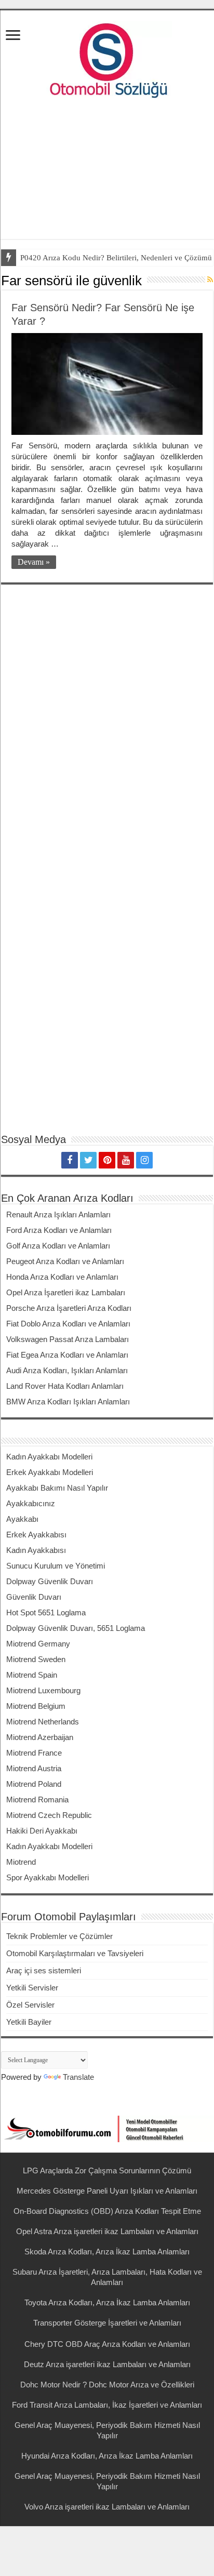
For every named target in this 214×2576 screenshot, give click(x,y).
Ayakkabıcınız (31, 1503)
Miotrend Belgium (36, 1706)
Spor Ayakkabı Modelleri (48, 1877)
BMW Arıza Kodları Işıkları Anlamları (68, 1402)
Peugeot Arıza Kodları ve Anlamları (65, 1261)
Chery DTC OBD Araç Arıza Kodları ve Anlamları (107, 2344)
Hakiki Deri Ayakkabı (42, 1831)
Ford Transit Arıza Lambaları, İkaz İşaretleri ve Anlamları (107, 2405)
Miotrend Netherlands (43, 1722)
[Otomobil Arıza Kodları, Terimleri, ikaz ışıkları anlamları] (107, 58)
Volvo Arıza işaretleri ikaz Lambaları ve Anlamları (107, 2507)
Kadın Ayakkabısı (36, 1550)
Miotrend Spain (32, 1675)
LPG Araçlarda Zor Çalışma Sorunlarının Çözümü (107, 2170)
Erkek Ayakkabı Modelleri (50, 1472)
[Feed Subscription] (210, 280)
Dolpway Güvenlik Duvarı (50, 1581)
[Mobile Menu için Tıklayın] (13, 36)
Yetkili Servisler (32, 1988)
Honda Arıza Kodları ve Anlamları (62, 1277)
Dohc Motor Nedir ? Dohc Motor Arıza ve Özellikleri (107, 2385)
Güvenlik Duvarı (34, 1597)
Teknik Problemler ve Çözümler (59, 1936)
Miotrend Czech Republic (49, 1815)
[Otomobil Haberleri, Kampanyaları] (107, 2128)
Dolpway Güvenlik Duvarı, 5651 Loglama (76, 1628)
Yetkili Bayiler (29, 2022)
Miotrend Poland (34, 1784)
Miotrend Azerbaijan (40, 1737)
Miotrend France (34, 1753)
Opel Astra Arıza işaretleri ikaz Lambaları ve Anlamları (107, 2231)
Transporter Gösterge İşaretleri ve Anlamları (107, 2323)
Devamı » (34, 562)
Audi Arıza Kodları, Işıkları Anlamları (67, 1370)
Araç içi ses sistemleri (44, 1970)
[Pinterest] (107, 1160)
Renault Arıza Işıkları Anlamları (58, 1214)
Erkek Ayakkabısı (36, 1535)
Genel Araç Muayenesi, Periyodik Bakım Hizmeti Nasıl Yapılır (107, 2430)
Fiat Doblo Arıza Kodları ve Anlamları (68, 1324)
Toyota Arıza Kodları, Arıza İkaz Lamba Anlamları (107, 2302)
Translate (78, 2077)
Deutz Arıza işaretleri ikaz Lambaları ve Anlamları (107, 2364)
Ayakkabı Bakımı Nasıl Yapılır (57, 1488)
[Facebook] (70, 1160)
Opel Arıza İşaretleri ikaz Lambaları (66, 1292)
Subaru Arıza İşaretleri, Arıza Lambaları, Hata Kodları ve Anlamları (107, 2277)
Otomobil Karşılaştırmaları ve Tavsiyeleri (75, 1953)
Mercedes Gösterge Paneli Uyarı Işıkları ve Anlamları (107, 2191)
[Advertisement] (107, 171)
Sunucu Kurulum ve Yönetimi (56, 1566)
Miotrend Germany (38, 1644)
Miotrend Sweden (36, 1659)
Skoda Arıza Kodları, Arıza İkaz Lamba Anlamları (107, 2252)
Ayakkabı (22, 1519)
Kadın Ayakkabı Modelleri (49, 1457)
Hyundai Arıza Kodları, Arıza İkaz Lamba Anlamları (107, 2456)
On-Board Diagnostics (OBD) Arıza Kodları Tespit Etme (107, 2211)
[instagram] (144, 1160)
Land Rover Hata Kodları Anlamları (65, 1386)
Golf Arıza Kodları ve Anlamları (58, 1246)
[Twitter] (88, 1160)
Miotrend (21, 1862)
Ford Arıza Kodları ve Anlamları (59, 1230)
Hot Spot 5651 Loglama (46, 1612)
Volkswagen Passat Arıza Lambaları (68, 1339)
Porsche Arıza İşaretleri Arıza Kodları (69, 1308)
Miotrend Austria (34, 1768)
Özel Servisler (30, 2005)
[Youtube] (126, 1160)
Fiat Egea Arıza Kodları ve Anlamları (67, 1355)
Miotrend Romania (37, 1800)
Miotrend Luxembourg (43, 1690)
